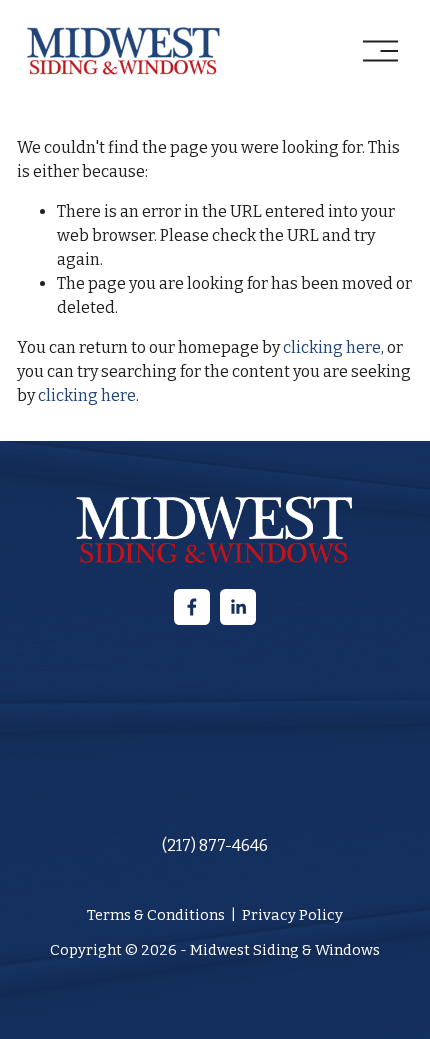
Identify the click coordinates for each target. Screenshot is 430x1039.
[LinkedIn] (238, 607)
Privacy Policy (292, 915)
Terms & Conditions (156, 915)
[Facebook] (192, 607)
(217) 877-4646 (215, 845)
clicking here (332, 347)
